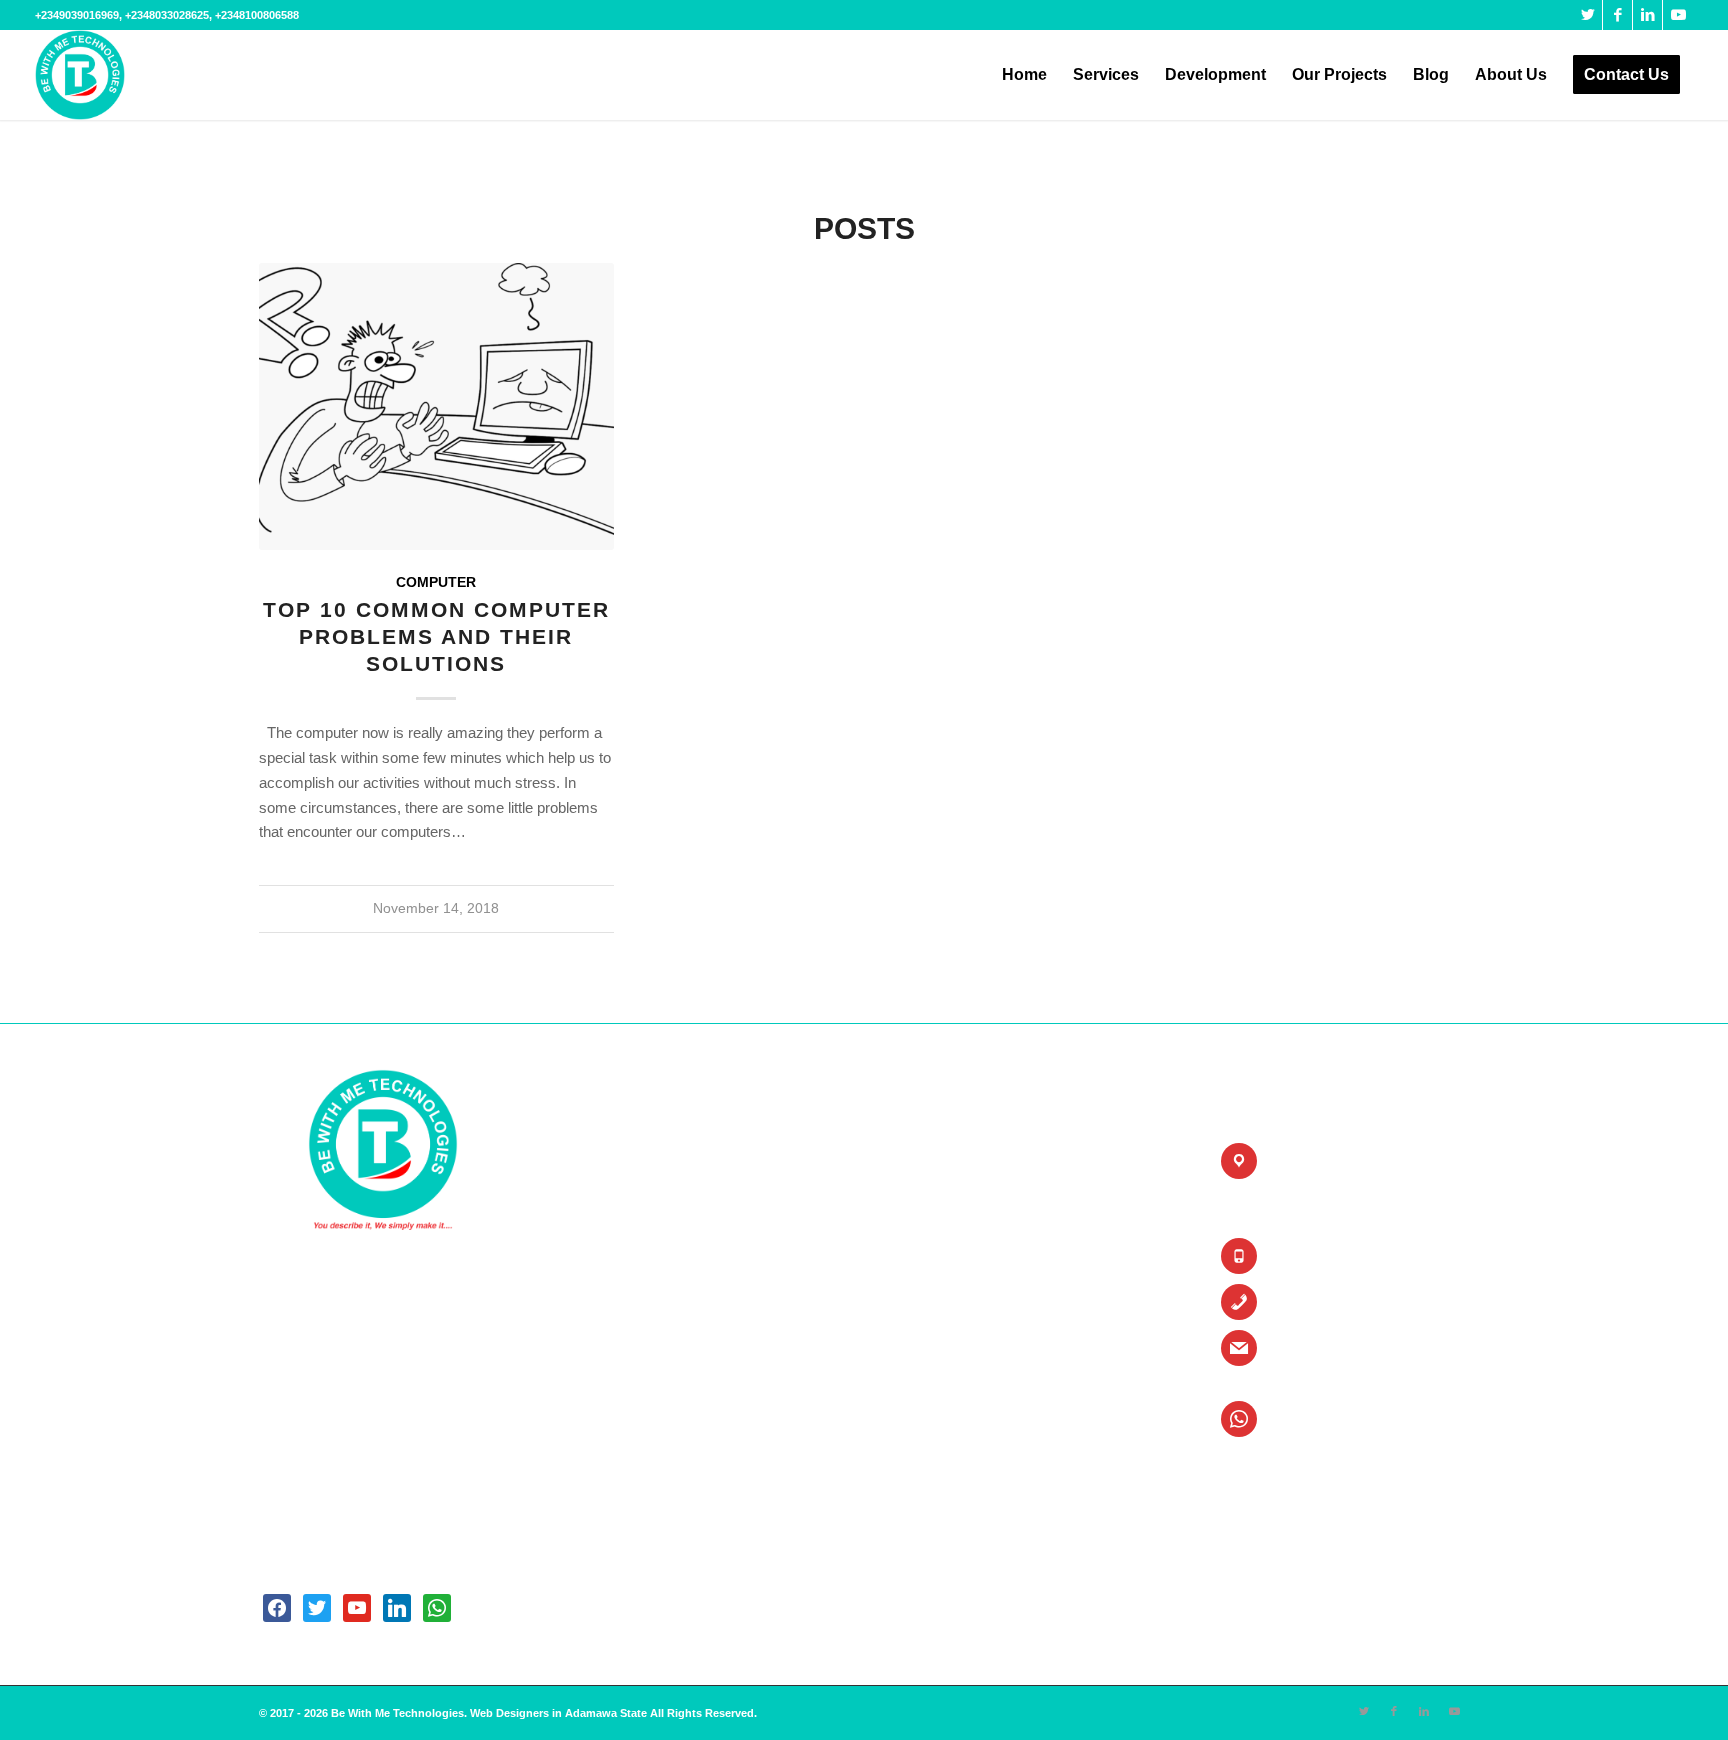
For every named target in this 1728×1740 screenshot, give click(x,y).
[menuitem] (1024, 75)
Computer (436, 582)
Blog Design (935, 1158)
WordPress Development (972, 1462)
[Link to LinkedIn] (1647, 15)
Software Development (965, 1225)
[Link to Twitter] (1587, 15)
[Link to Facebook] (1617, 15)
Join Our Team (622, 1394)
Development (618, 1360)
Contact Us (612, 1259)
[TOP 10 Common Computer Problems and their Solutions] (436, 406)
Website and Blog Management (670, 1428)
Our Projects (616, 1293)
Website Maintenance (962, 1360)
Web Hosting (937, 1293)
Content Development (642, 1462)
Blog (593, 1225)
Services (605, 1327)
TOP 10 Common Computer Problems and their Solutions (436, 637)
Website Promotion (955, 1394)
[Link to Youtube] (1678, 15)
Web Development (953, 1259)
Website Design (945, 1327)
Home (597, 1158)
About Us (607, 1192)
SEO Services (941, 1192)
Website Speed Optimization (982, 1428)
